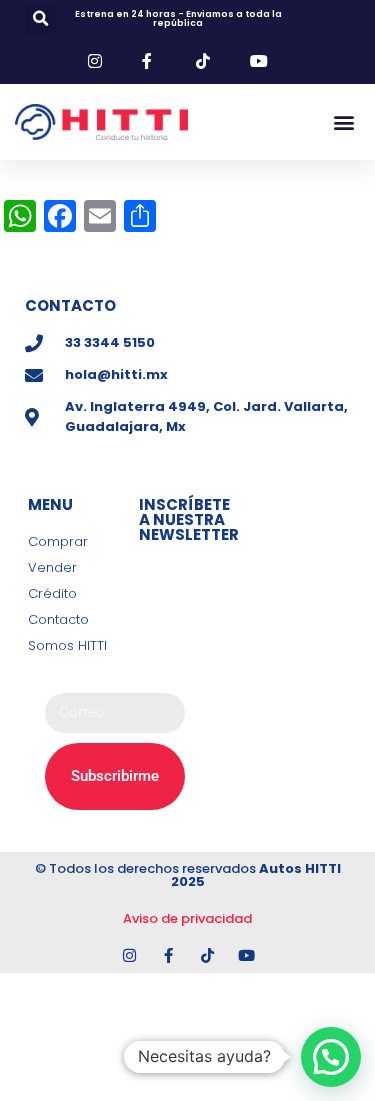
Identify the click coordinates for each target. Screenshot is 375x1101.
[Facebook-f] (168, 955)
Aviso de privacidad (187, 918)
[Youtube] (246, 955)
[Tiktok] (207, 955)
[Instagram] (129, 955)
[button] (40, 19)
